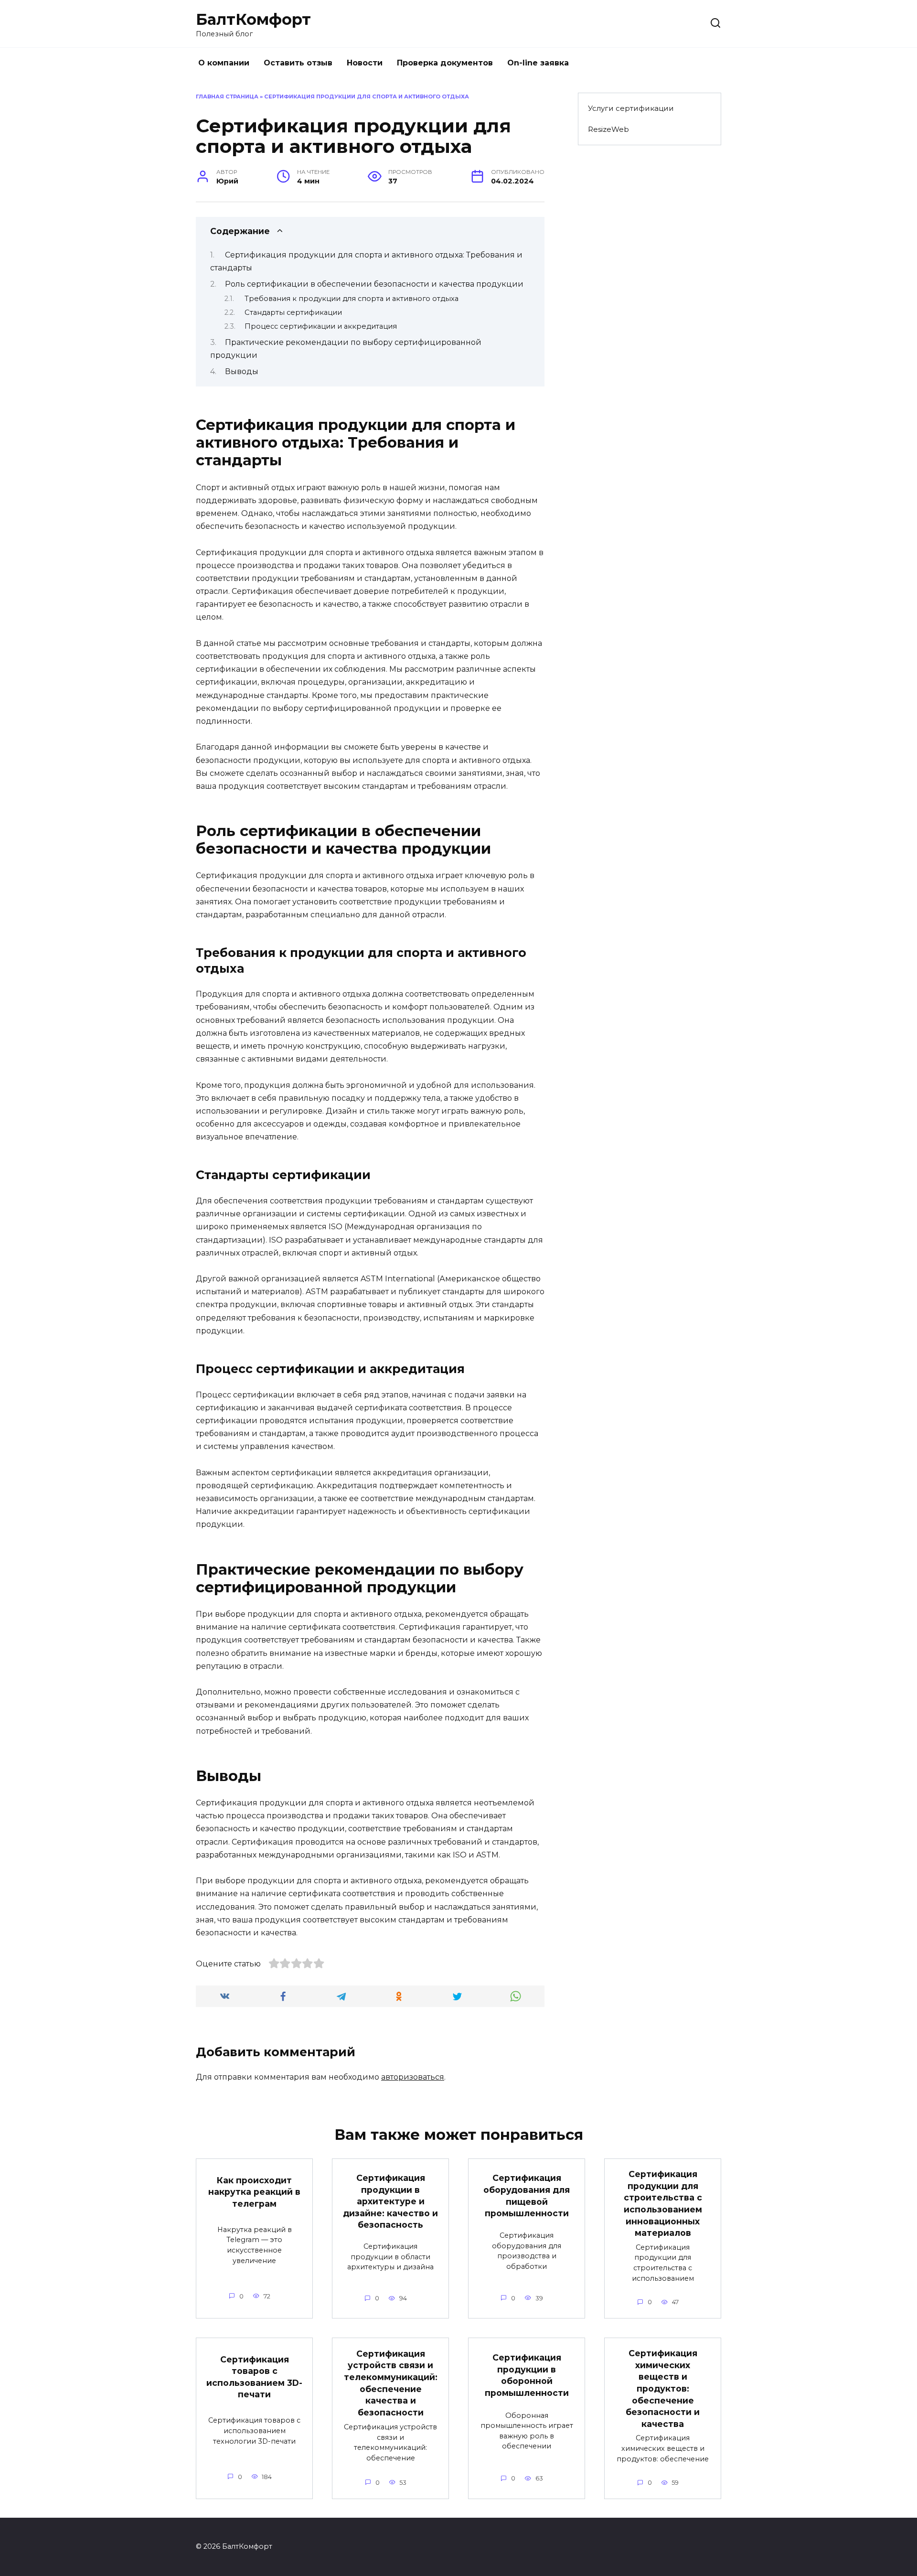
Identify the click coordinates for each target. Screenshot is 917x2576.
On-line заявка (538, 63)
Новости (365, 63)
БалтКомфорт (253, 19)
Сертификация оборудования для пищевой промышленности (527, 2195)
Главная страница (227, 97)
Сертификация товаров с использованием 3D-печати (254, 2377)
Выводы (242, 371)
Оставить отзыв (298, 63)
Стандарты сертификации (293, 312)
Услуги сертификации (631, 108)
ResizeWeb (608, 129)
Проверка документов (445, 63)
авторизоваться (413, 2077)
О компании (224, 63)
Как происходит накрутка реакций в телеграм (254, 2191)
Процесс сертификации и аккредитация (321, 326)
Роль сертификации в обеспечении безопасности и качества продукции (374, 284)
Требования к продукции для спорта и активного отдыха (352, 299)
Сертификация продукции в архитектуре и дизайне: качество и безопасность (390, 2201)
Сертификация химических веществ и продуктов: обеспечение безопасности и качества (663, 2388)
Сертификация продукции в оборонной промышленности (527, 2375)
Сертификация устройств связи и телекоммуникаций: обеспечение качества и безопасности (391, 2383)
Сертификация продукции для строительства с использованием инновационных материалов (663, 2203)
